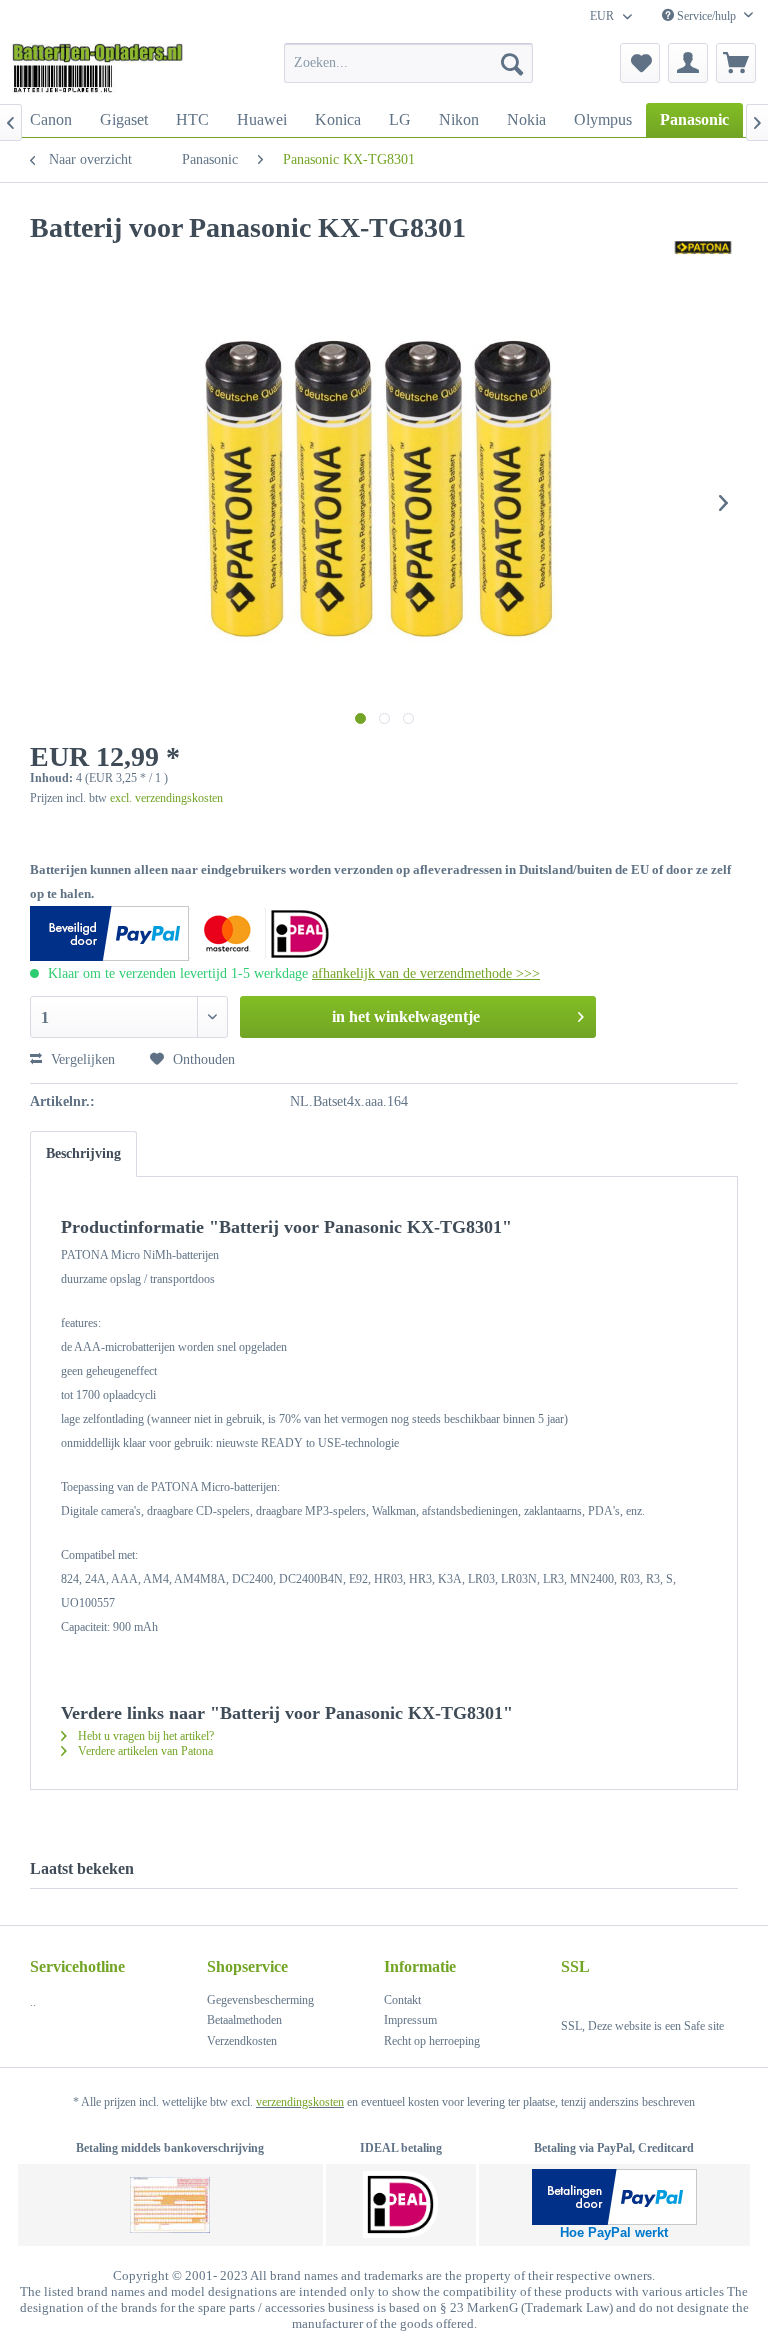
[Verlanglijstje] (640, 63)
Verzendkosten (242, 2041)
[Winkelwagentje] (736, 63)
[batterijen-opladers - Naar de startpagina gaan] (97, 68)
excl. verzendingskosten (166, 798)
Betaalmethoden (244, 2020)
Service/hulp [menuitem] (706, 16)
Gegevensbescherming (260, 2000)
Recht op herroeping (432, 2041)
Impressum (410, 2020)
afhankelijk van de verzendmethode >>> (426, 973)
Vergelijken (81, 1059)
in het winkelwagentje (406, 1016)
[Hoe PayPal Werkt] (614, 2197)
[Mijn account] (688, 63)
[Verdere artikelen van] (703, 248)
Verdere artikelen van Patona (144, 1751)
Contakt (402, 2000)
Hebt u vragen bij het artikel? (144, 1736)
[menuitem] (409, 63)
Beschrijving (83, 1153)
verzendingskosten (300, 2102)
